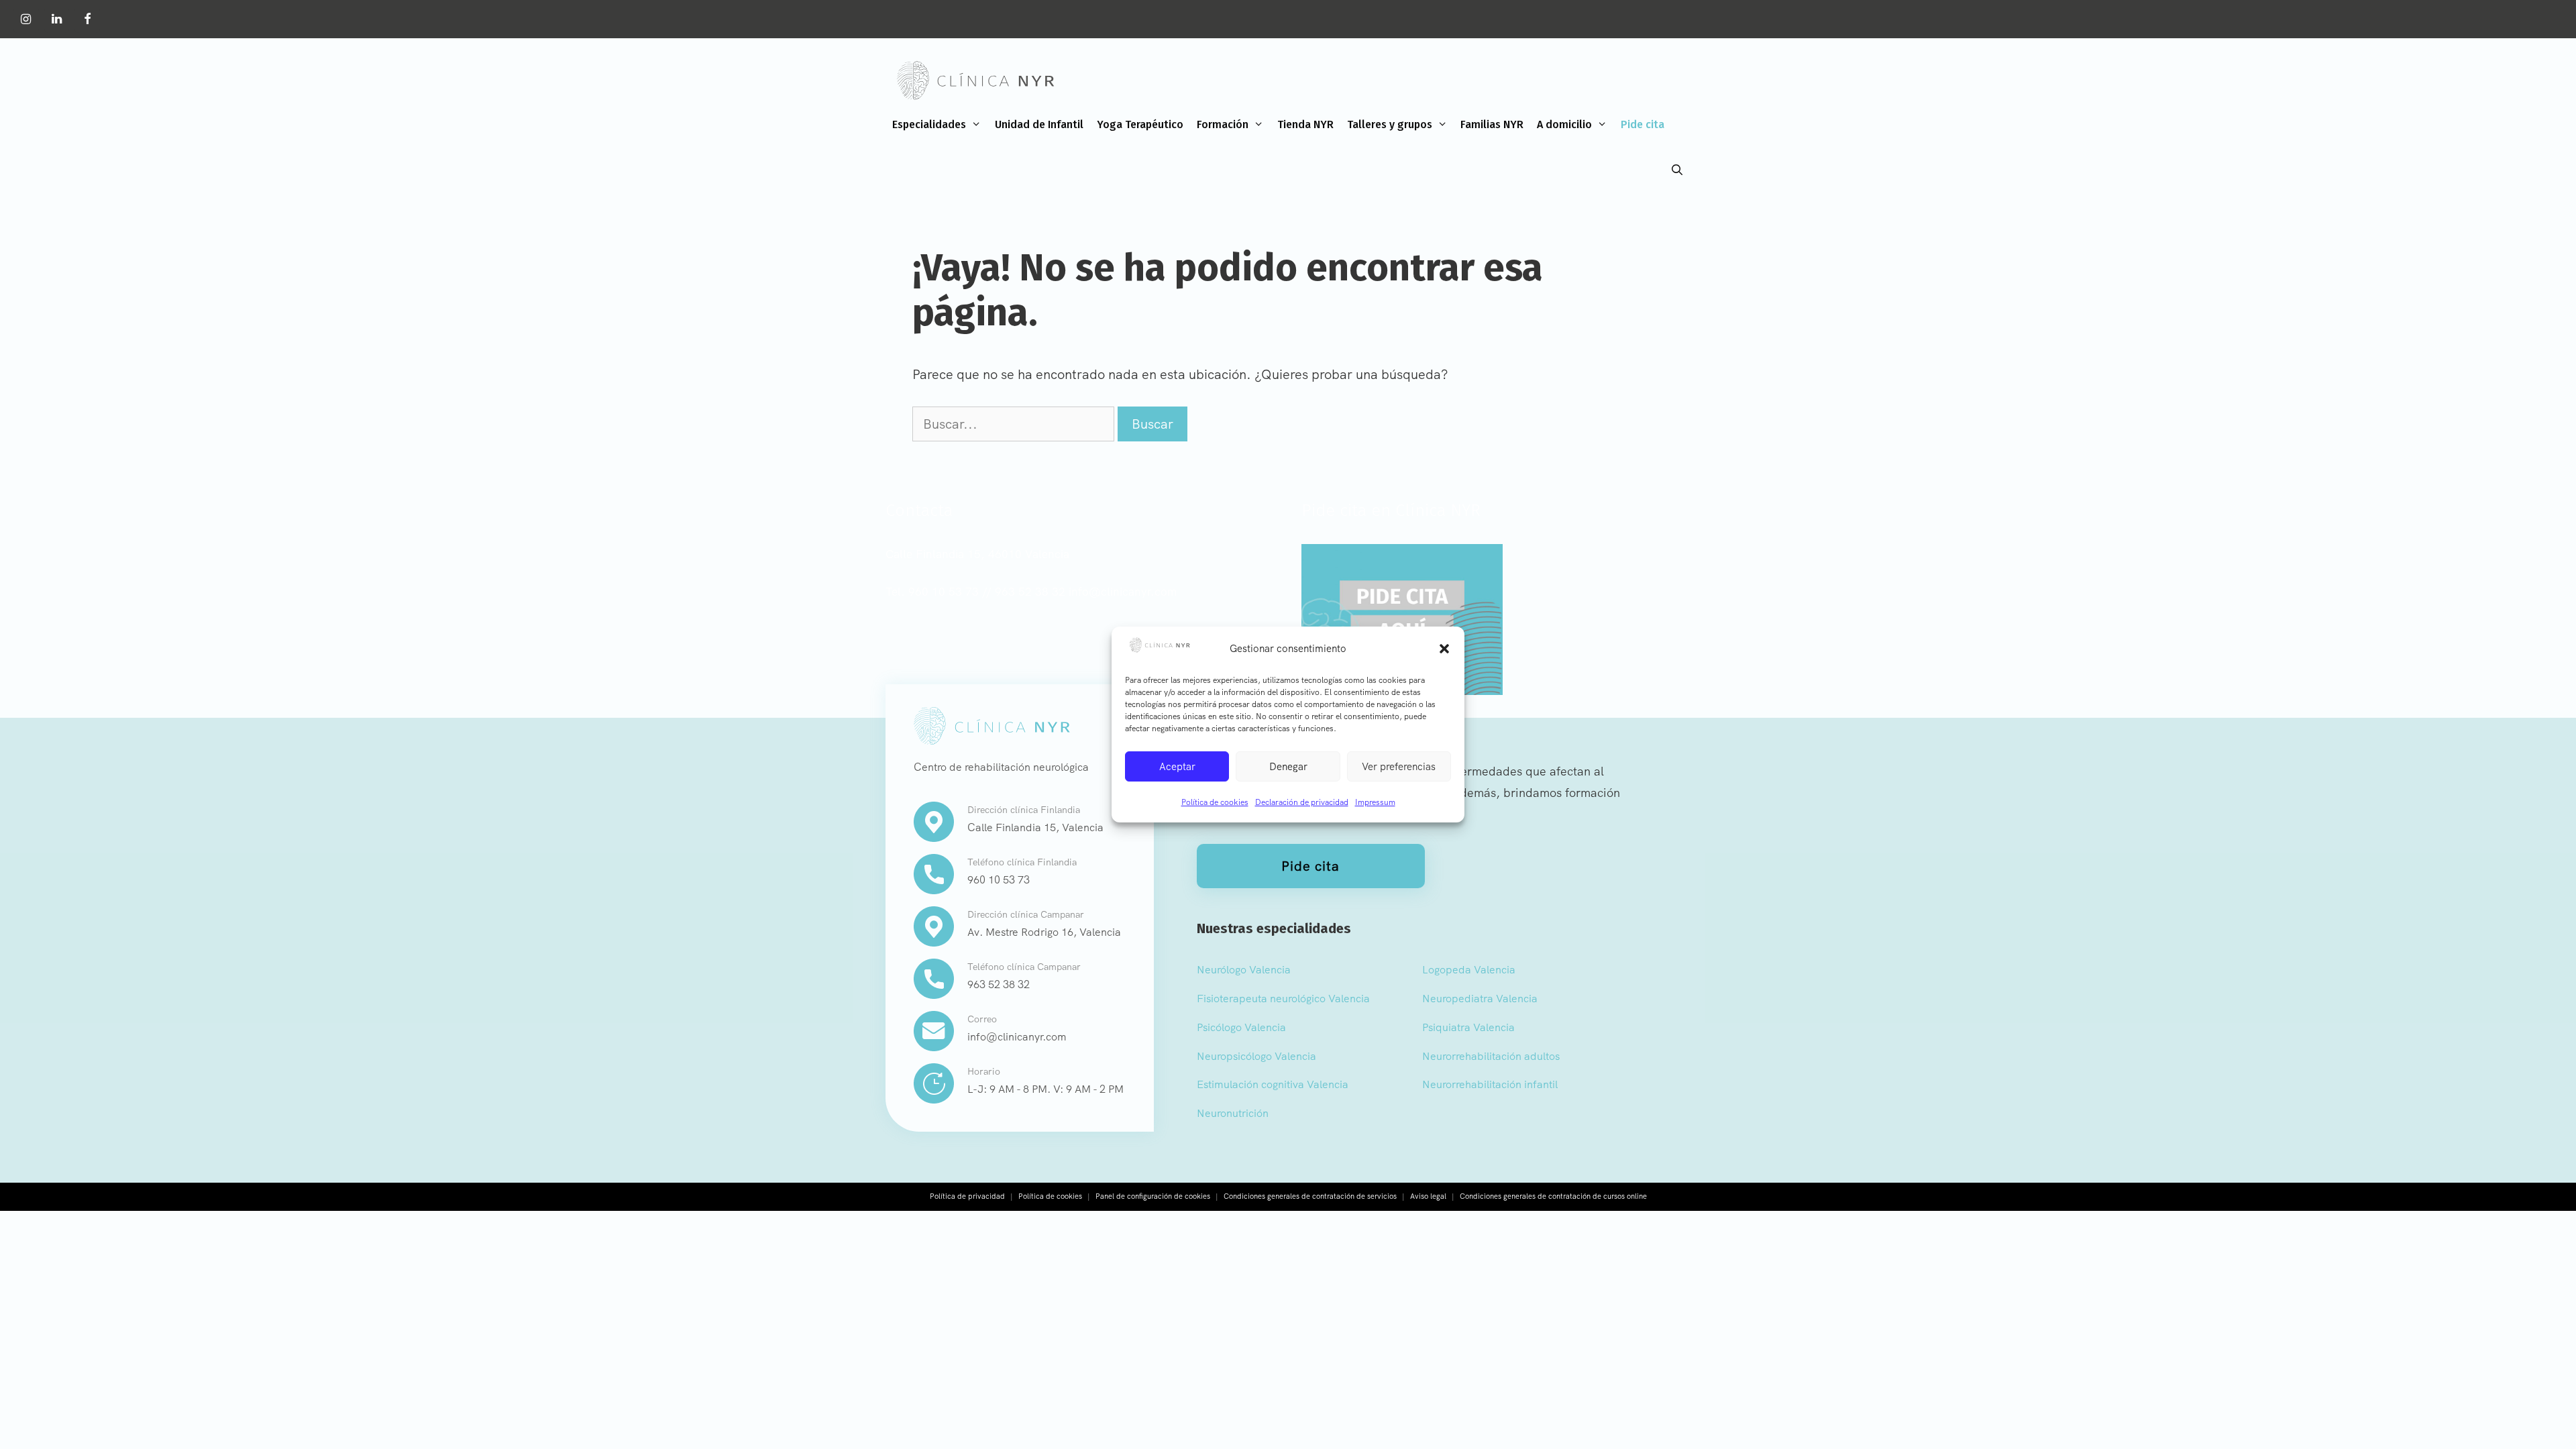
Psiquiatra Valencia (1468, 1027)
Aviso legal (1428, 1196)
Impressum (1375, 802)
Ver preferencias (1399, 767)
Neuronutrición (1233, 1113)
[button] (1444, 649)
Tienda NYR (1305, 124)
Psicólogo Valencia (1241, 1027)
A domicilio (1564, 124)
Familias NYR (1492, 124)
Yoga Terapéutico (1140, 124)
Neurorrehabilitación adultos (1491, 1056)
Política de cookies (1215, 802)
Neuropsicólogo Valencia (1256, 1056)
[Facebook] (87, 20)
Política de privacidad (967, 1196)
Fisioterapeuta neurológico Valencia (1283, 999)
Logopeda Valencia (1469, 970)
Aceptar (1177, 767)
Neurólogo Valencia (1244, 970)
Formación (1223, 124)
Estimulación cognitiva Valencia (1273, 1084)
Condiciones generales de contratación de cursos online (1553, 1196)
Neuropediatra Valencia (1480, 999)
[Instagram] (26, 20)
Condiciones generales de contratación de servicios (1310, 1196)
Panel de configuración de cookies (1153, 1196)
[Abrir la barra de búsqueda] (1677, 170)
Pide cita (1643, 124)
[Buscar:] (1015, 424)
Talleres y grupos (1390, 124)
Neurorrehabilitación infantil (1490, 1084)
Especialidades (929, 124)
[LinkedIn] (57, 20)
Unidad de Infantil (1039, 124)
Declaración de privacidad (1302, 802)
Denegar (1288, 767)
